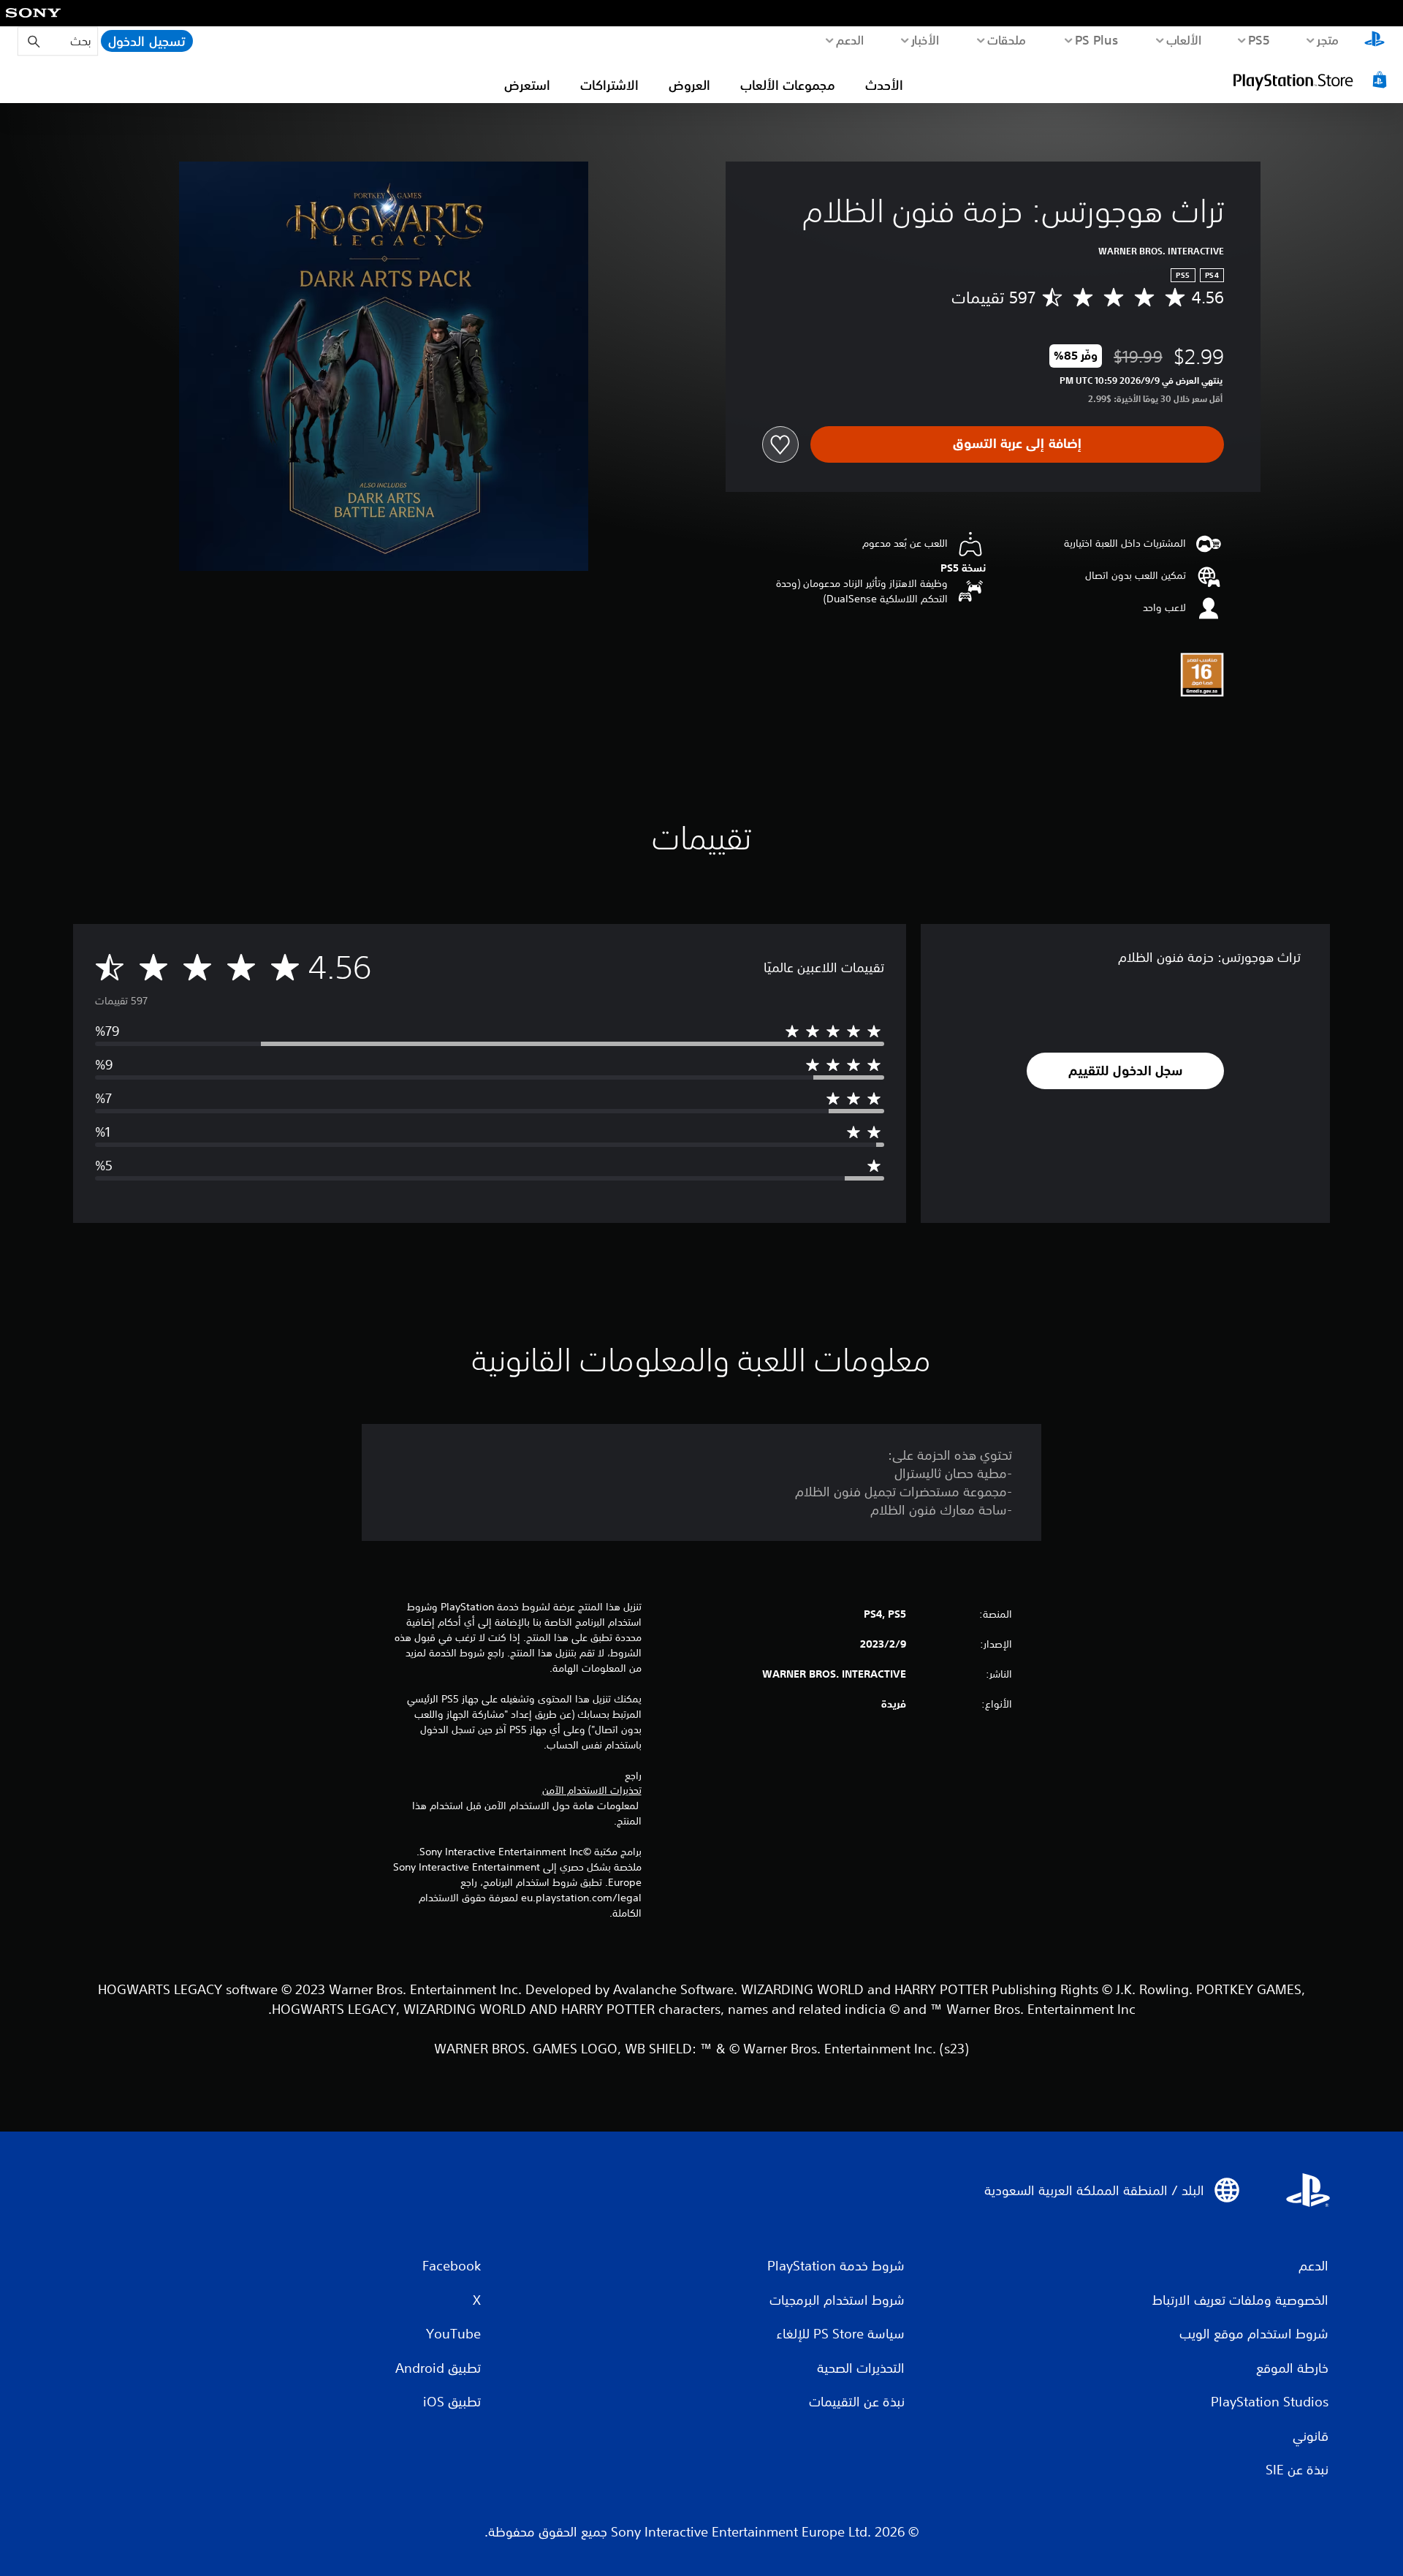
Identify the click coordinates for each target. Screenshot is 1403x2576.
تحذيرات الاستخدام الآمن (592, 1790)
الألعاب (1184, 39)
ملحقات (1007, 39)
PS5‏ (1259, 39)
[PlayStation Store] (1312, 80)
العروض (689, 85)
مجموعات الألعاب (788, 85)
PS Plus (1097, 39)
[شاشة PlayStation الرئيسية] (1375, 41)
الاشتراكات (609, 85)
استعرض (527, 85)
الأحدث (884, 85)
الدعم (850, 39)
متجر (1328, 39)
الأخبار (925, 39)
